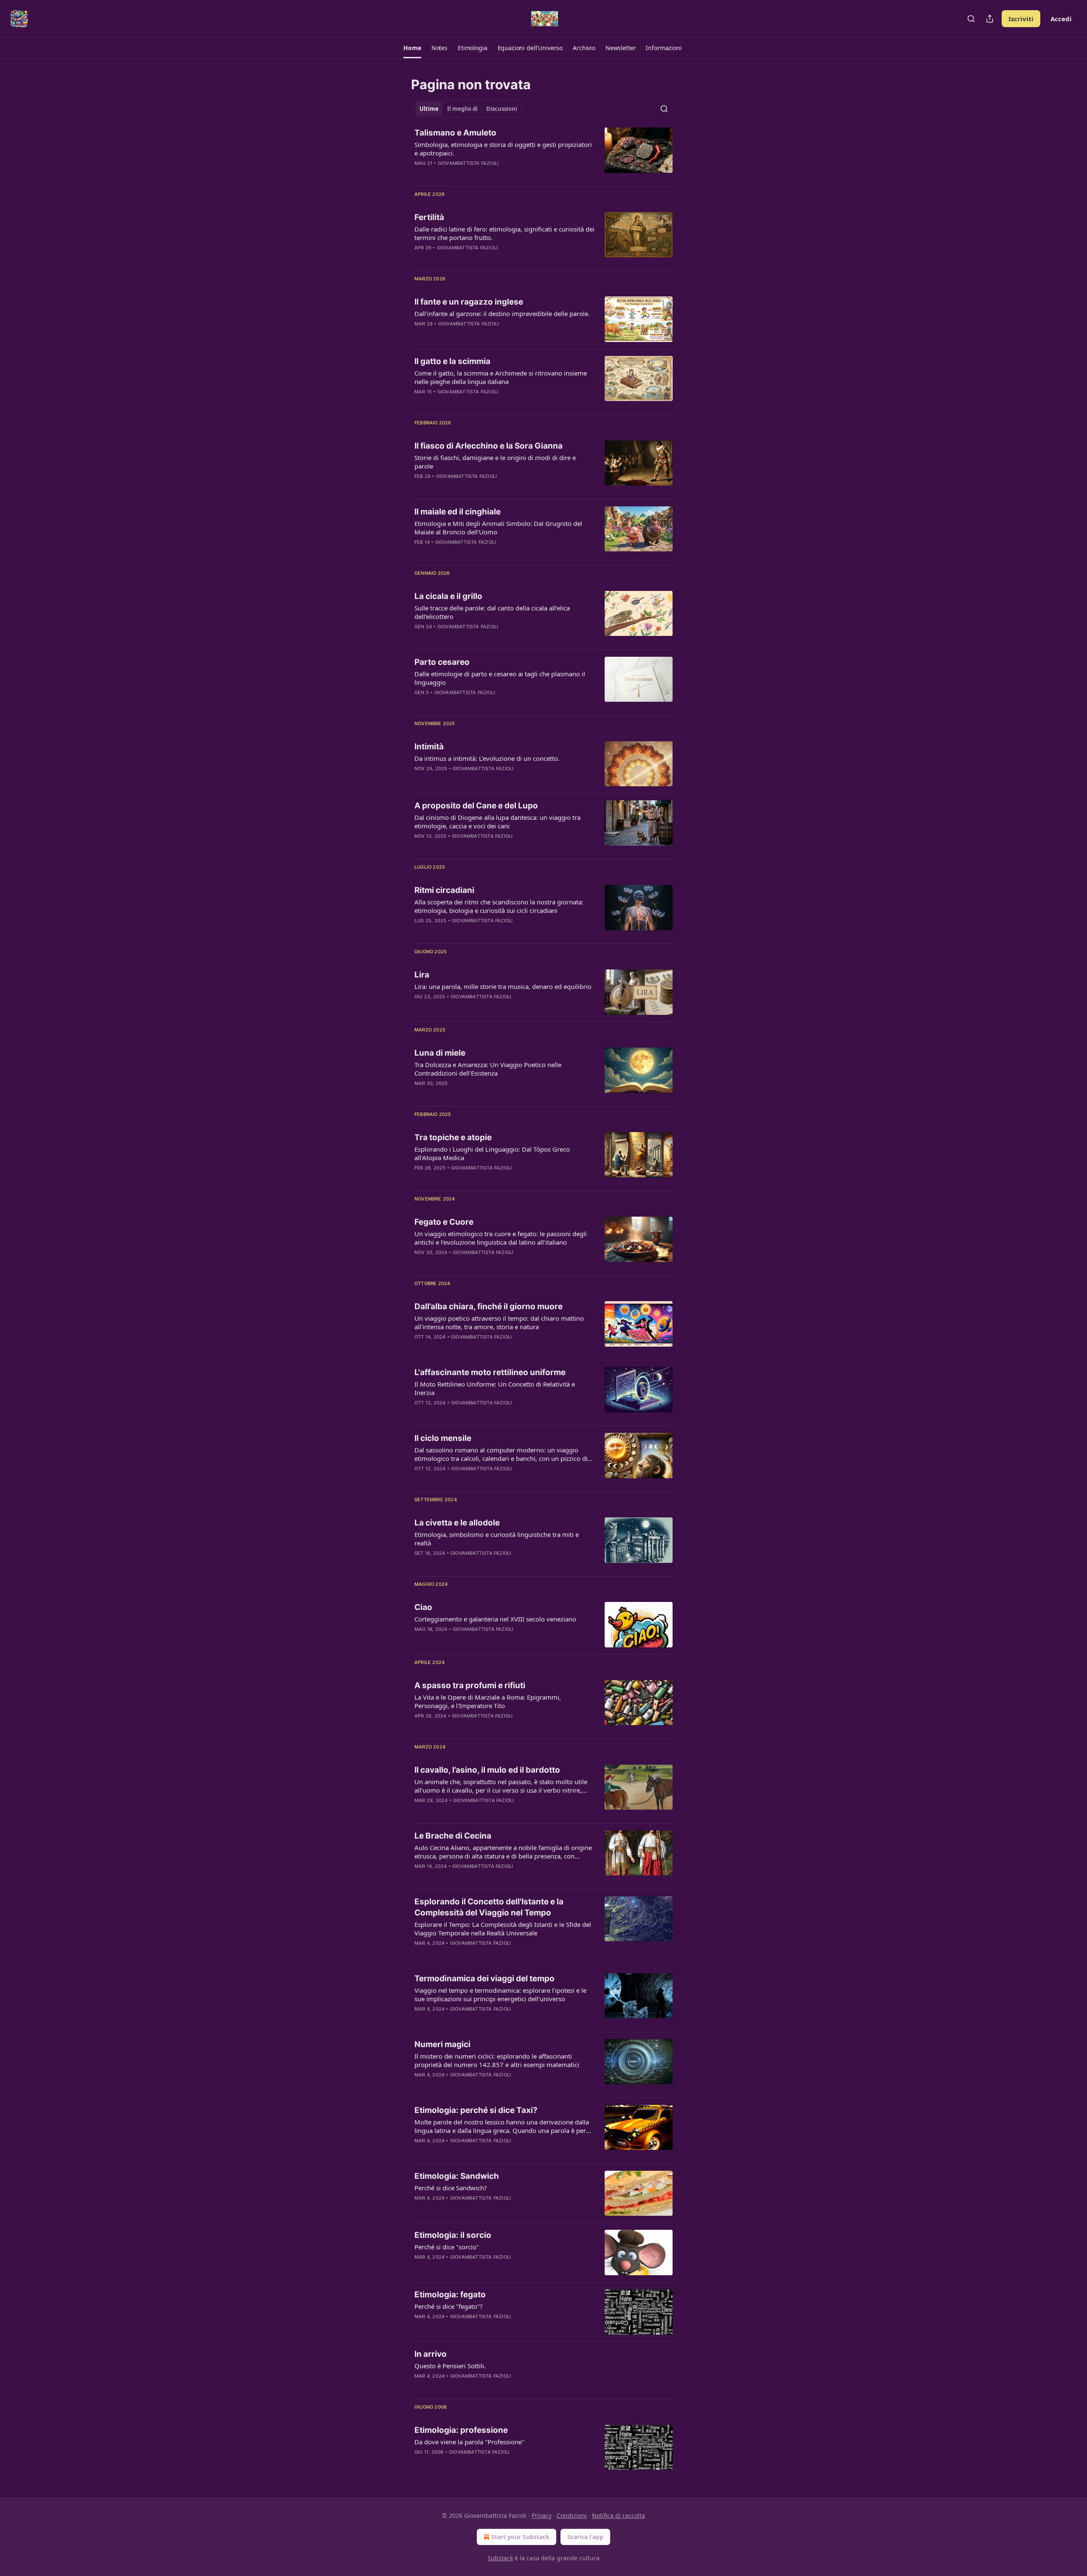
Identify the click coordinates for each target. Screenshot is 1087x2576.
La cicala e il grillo (448, 596)
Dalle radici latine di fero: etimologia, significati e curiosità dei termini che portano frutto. (504, 233)
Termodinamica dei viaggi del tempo (484, 1979)
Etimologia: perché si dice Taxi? (476, 2110)
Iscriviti (1021, 19)
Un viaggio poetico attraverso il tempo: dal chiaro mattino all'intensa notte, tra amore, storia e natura (499, 1322)
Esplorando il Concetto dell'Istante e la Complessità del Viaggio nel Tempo (489, 1907)
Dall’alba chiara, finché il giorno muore (489, 1306)
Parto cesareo (442, 662)
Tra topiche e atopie (453, 1137)
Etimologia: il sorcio (453, 2235)
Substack (500, 2558)
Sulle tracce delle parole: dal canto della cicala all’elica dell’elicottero (492, 612)
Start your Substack (520, 2537)
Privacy (542, 2515)
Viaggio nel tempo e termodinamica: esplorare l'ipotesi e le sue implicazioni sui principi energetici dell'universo (500, 1994)
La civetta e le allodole (457, 1523)
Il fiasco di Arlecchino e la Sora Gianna (489, 446)
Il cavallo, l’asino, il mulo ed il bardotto (487, 1770)
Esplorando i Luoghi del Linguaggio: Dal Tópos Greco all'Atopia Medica (492, 1153)
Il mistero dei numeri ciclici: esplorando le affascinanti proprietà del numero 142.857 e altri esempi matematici (497, 2060)
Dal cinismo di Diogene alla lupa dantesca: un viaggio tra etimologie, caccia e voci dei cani (497, 822)
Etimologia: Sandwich (457, 2176)
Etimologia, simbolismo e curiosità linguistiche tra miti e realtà (497, 1539)
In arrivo (431, 2354)
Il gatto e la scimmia (452, 361)
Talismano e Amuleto (455, 133)
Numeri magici (442, 2044)
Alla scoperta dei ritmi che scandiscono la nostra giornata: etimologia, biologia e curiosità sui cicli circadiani (499, 906)
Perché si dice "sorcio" (447, 2247)
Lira (422, 975)
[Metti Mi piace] (420, 174)
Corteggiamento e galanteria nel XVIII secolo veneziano (495, 1619)
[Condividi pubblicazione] (990, 19)
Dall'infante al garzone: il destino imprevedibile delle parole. (502, 314)
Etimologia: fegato (450, 2295)
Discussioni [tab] (502, 109)
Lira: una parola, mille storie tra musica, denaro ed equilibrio (503, 986)
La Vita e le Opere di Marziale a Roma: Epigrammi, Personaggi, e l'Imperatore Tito (488, 1701)
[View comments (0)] (476, 174)
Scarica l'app (585, 2537)
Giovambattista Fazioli (468, 163)
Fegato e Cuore (444, 1222)
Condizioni (572, 2515)
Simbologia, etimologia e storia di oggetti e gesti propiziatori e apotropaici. (503, 149)
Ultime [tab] (429, 109)
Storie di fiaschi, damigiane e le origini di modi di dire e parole (495, 462)
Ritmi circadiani (444, 890)
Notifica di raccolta (618, 2515)
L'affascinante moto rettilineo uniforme (490, 1372)
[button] (412, 48)
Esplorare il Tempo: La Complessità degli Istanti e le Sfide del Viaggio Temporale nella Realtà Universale (503, 1929)
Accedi (1061, 19)
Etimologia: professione (461, 2430)
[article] (543, 153)
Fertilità (429, 217)
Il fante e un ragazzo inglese (469, 302)
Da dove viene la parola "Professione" (469, 2442)
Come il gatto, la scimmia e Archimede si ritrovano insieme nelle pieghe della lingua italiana (501, 377)
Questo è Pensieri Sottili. (450, 2366)
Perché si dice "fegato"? (449, 2306)
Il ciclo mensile (443, 1438)
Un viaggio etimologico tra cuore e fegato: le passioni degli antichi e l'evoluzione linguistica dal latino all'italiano (501, 1238)
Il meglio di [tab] (462, 109)
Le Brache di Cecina (453, 1836)
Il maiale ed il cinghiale (458, 512)
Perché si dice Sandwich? (451, 2188)
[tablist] (468, 109)
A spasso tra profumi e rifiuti (470, 1685)
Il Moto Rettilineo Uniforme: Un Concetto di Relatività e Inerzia (495, 1388)
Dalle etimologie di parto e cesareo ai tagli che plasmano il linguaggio (500, 678)
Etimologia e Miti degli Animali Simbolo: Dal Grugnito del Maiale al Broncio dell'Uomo (498, 528)
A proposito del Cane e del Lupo (476, 806)
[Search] (971, 19)
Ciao (423, 1607)
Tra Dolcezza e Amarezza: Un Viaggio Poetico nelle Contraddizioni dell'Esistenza (488, 1069)
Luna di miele (440, 1053)
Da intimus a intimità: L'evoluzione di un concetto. (487, 758)
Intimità (429, 747)
